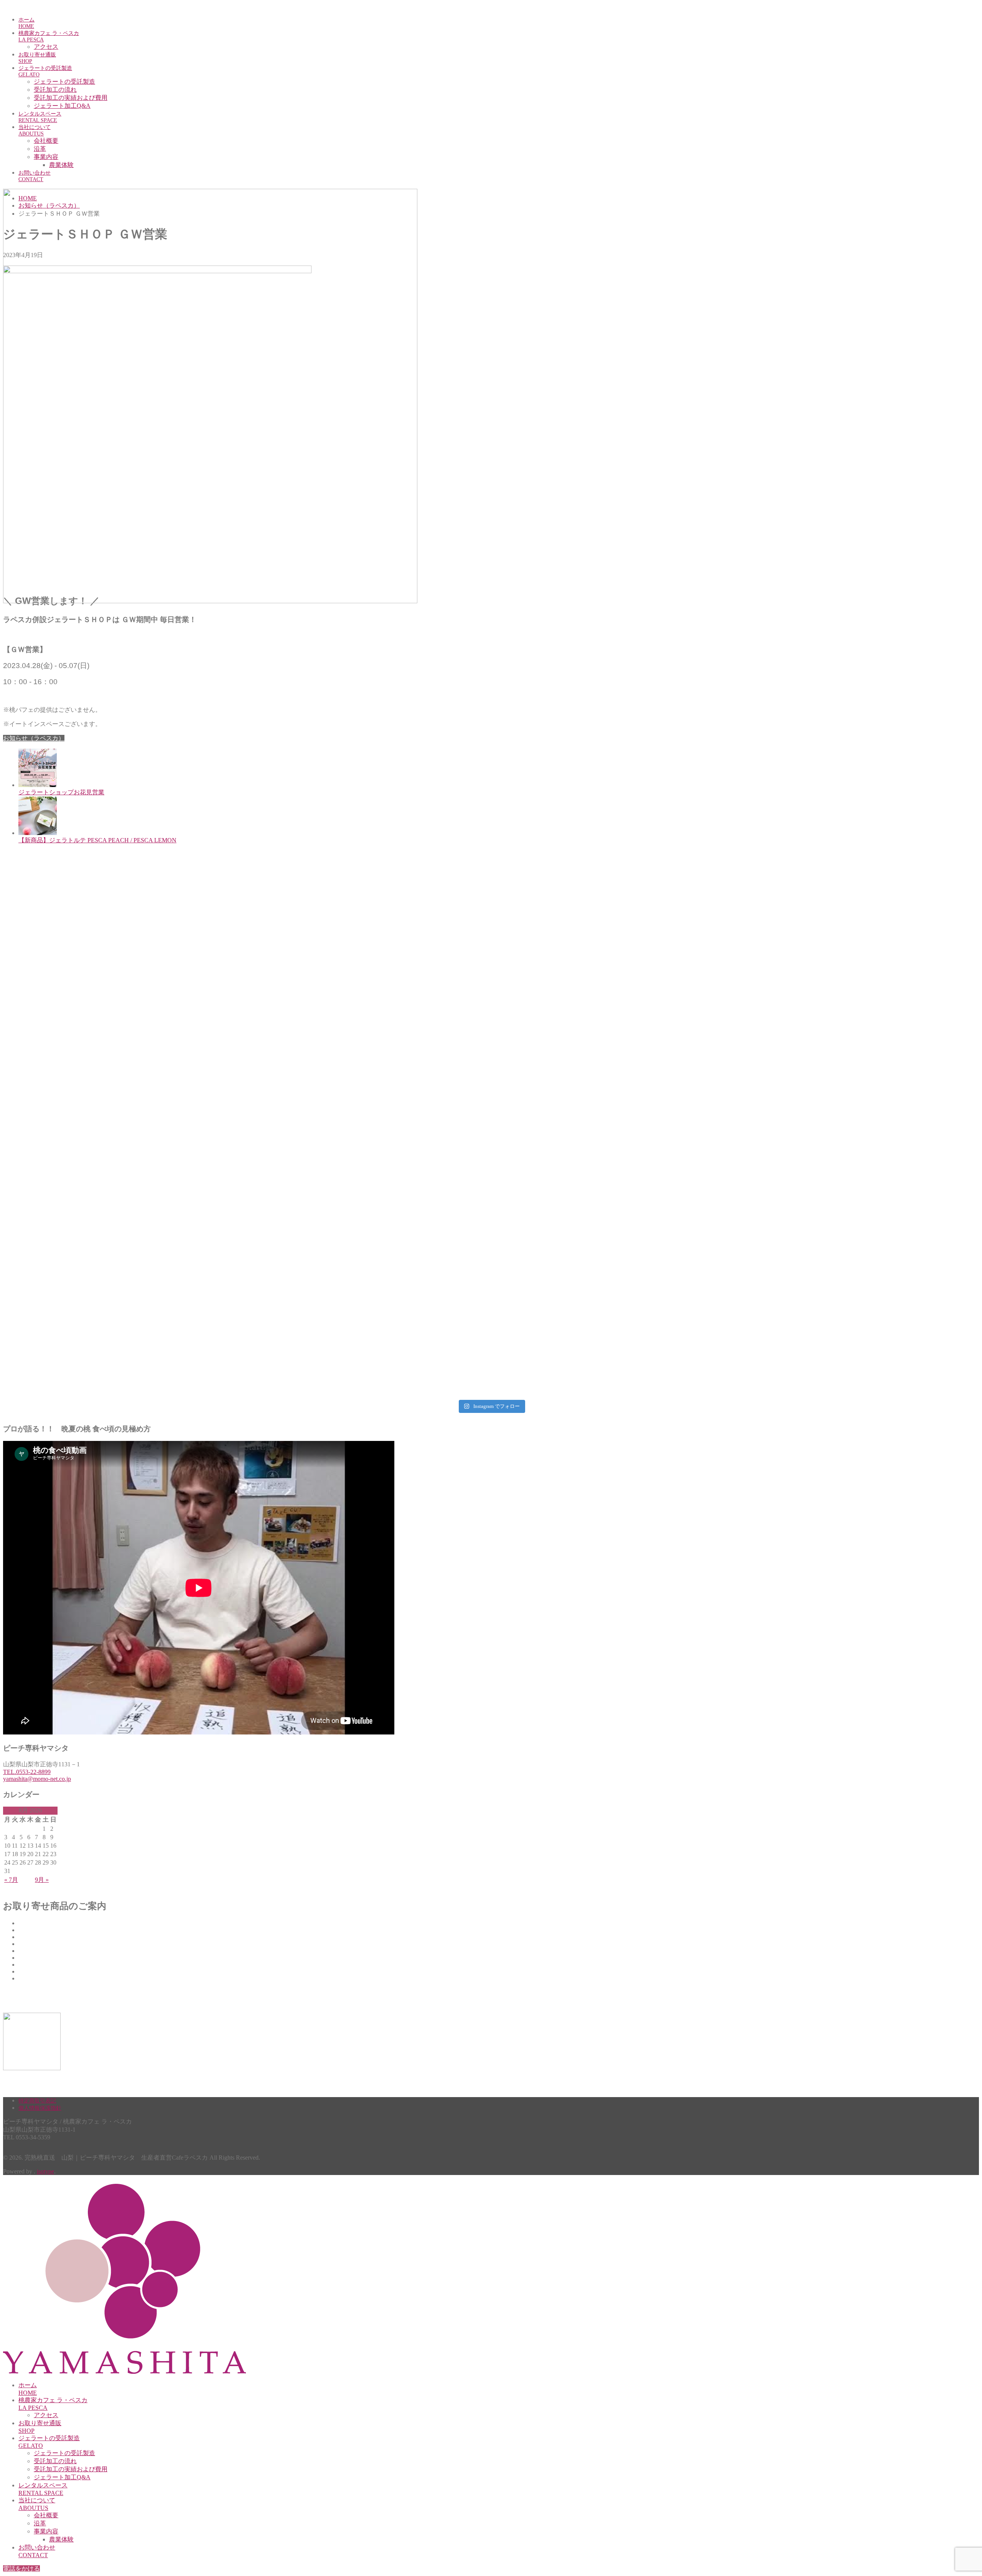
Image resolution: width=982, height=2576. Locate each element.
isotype (45, 2171)
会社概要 (46, 141)
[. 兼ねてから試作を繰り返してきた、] (164, 1161)
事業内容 (46, 157)
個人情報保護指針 (40, 2108)
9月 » (42, 1880)
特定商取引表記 (37, 2101)
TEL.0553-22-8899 (27, 1772)
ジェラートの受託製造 (45, 71)
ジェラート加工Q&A (62, 106)
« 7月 (11, 1880)
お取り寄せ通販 (37, 58)
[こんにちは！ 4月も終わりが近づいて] (818, 1137)
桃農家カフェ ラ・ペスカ (49, 36)
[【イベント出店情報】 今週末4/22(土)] (491, 1229)
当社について (35, 130)
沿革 (40, 149)
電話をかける (21, 2569)
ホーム (26, 23)
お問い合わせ (35, 176)
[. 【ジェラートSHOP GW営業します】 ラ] (164, 1225)
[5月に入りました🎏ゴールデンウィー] (491, 1137)
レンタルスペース (40, 117)
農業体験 (61, 165)
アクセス (46, 47)
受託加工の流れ (55, 90)
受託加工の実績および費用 (71, 98)
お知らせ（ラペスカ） (34, 738)
